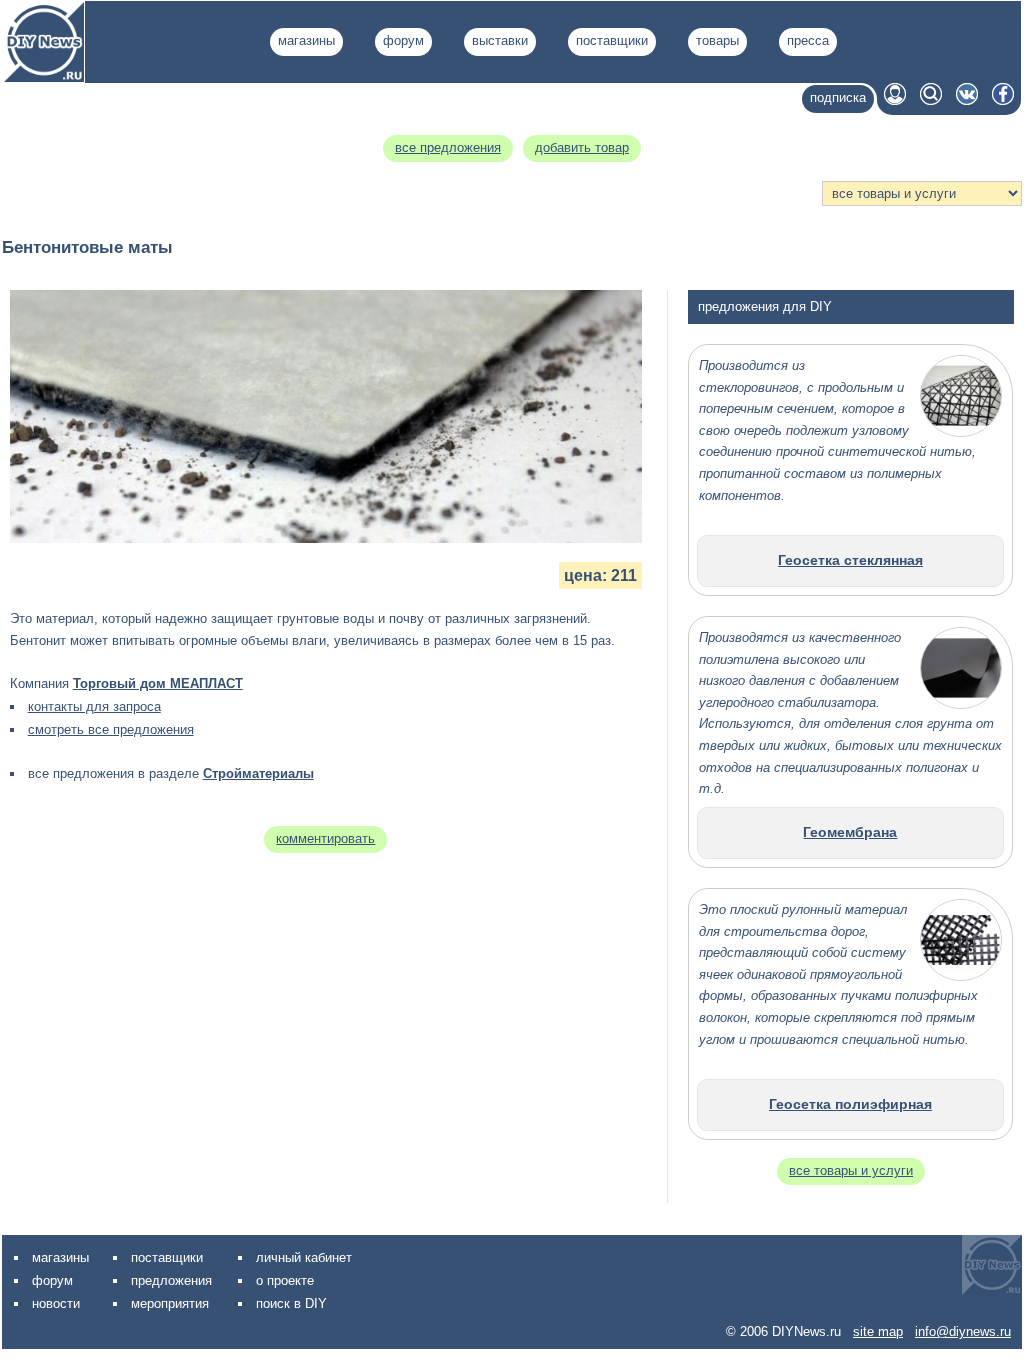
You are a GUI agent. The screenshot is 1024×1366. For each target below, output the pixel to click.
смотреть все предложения (111, 729)
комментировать (325, 838)
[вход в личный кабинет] (895, 100)
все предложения (448, 147)
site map (878, 1331)
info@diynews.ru (963, 1331)
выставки (500, 40)
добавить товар (582, 147)
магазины (306, 40)
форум (403, 40)
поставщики (612, 40)
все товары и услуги (851, 1170)
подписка (838, 97)
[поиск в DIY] (931, 100)
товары (717, 40)
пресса (808, 40)
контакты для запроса (94, 706)
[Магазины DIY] (44, 77)
